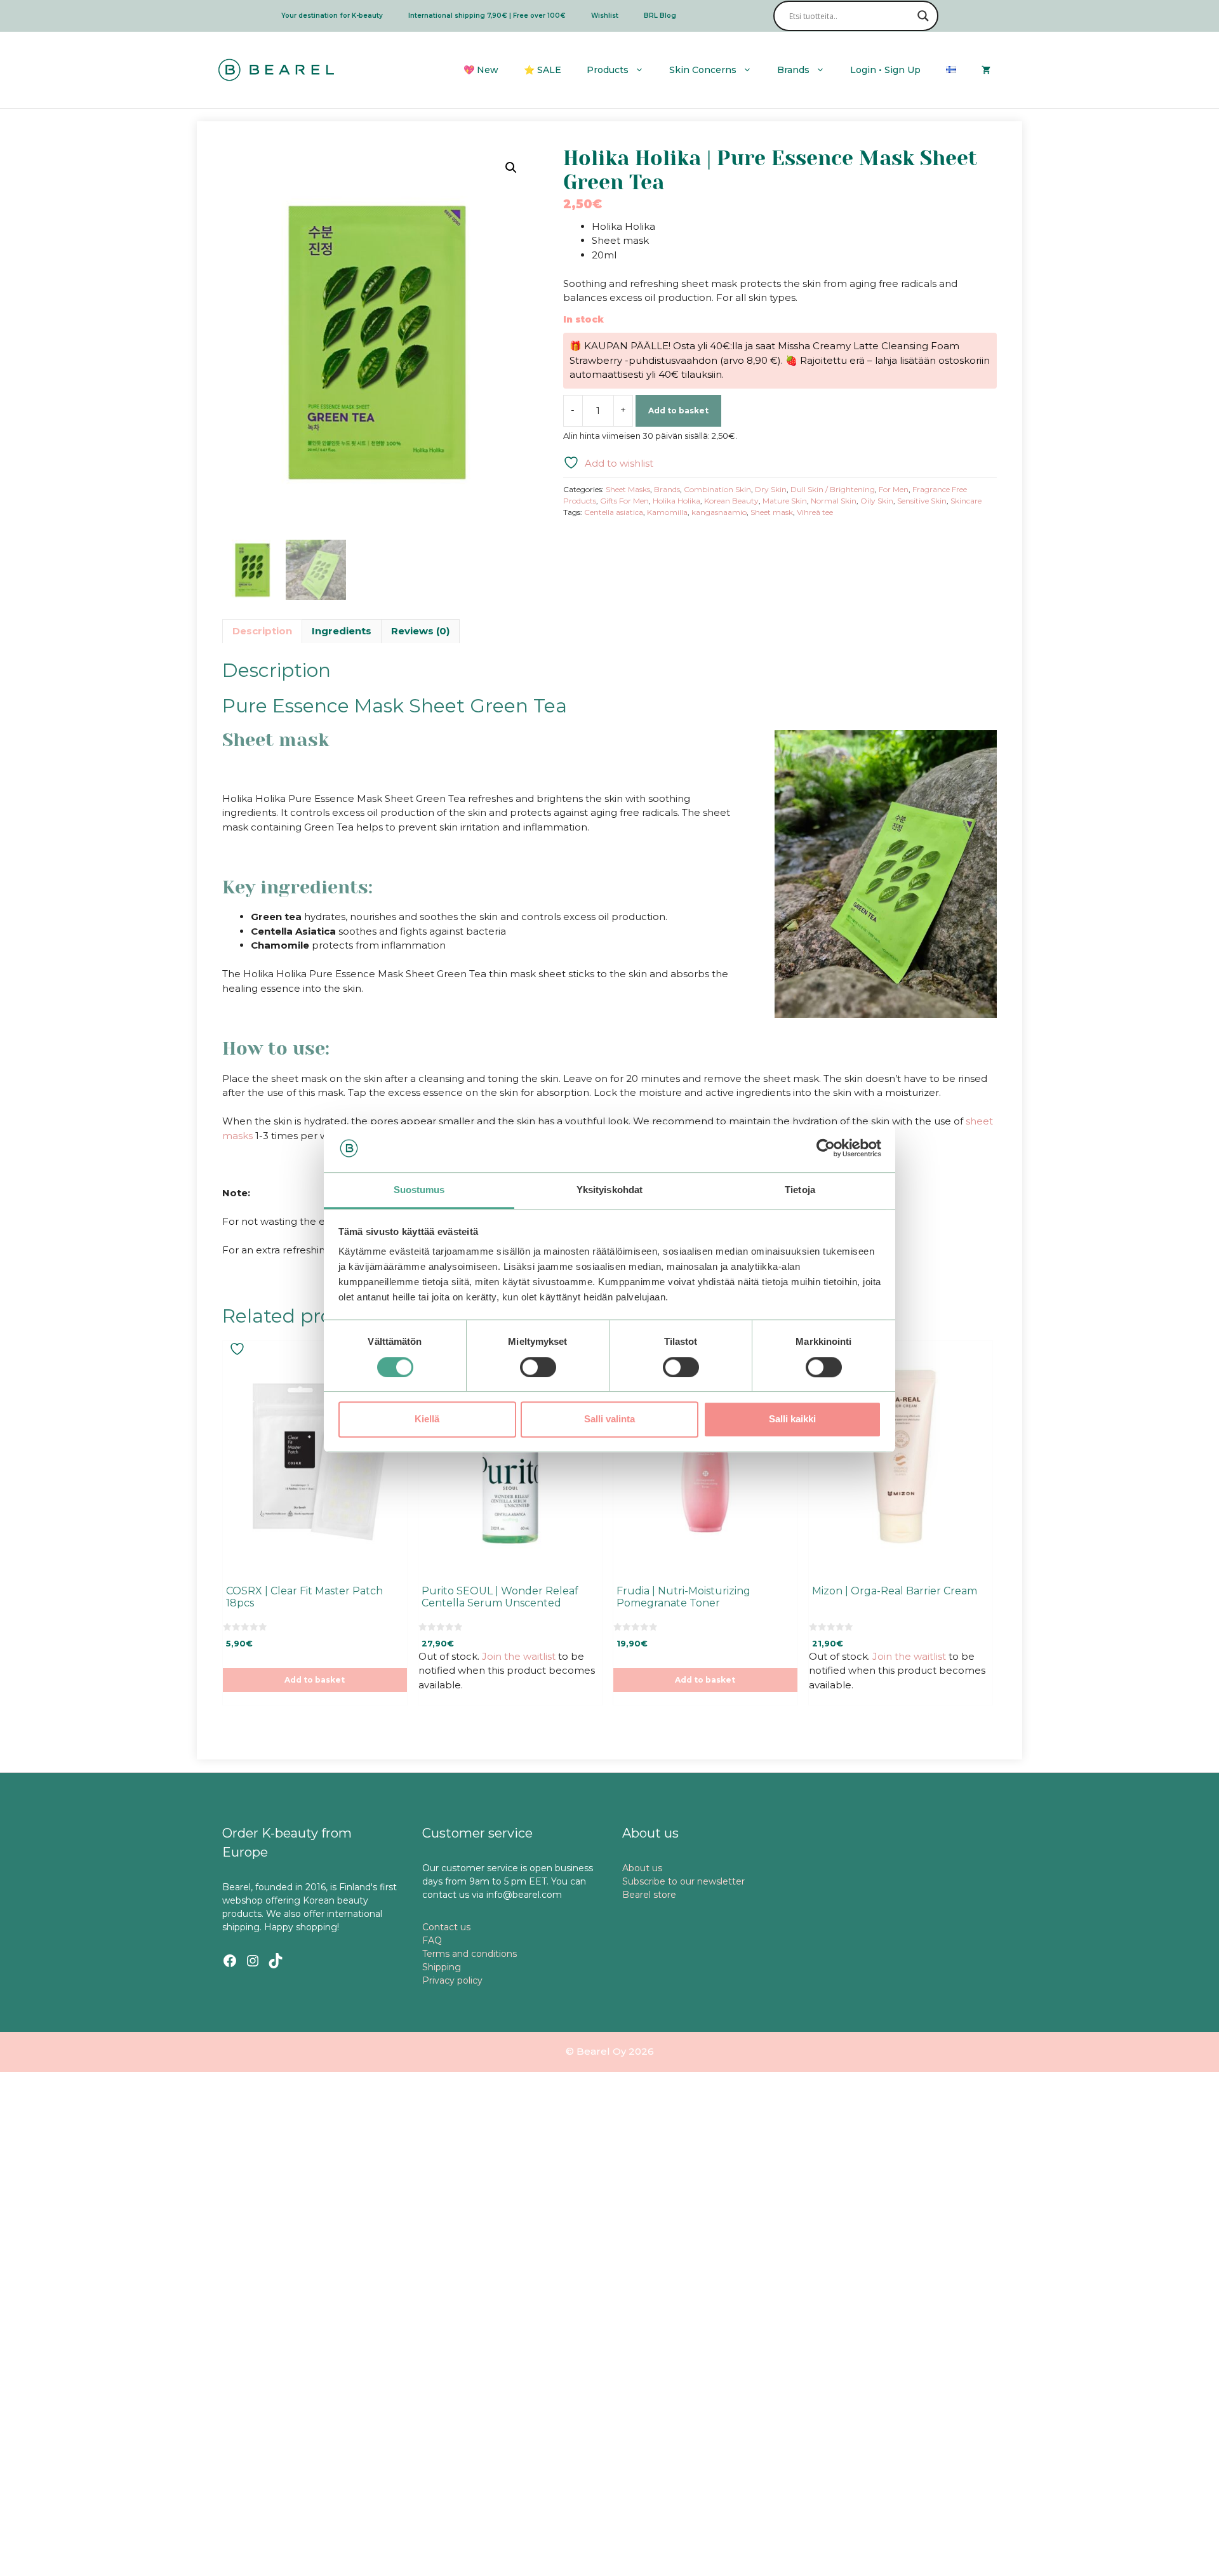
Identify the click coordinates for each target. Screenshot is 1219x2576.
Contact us (446, 1927)
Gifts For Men (624, 501)
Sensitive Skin (922, 501)
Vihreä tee (815, 512)
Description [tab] (262, 631)
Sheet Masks (628, 489)
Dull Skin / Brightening (833, 489)
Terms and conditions (470, 1954)
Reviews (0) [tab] (420, 631)
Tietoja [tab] (800, 1190)
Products (608, 70)
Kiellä (427, 1419)
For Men (894, 489)
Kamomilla (667, 512)
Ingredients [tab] (342, 631)
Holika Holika (676, 501)
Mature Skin (785, 501)
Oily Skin (877, 501)
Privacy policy (452, 1980)
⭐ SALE (543, 70)
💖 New (481, 70)
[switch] (538, 1367)
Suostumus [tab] (419, 1190)
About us (642, 1868)
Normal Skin (834, 501)
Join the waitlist (519, 1656)
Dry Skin (771, 489)
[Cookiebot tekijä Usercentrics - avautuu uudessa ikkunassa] (826, 1148)
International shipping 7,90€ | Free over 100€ (487, 16)
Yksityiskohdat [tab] (609, 1190)
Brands (793, 70)
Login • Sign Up (885, 70)
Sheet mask (772, 512)
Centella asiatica (614, 512)
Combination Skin (717, 489)
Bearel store (649, 1895)
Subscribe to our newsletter (683, 1881)
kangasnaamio (719, 512)
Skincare (966, 501)
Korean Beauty (731, 501)
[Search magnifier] (923, 16)
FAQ (432, 1940)
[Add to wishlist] (239, 1349)
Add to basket (678, 410)
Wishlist (605, 16)
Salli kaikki (792, 1419)
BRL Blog (660, 16)
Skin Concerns (703, 70)
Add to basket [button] (315, 1680)
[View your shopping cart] (986, 70)
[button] (511, 168)
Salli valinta (609, 1419)
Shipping (442, 1967)
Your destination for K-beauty (332, 16)
